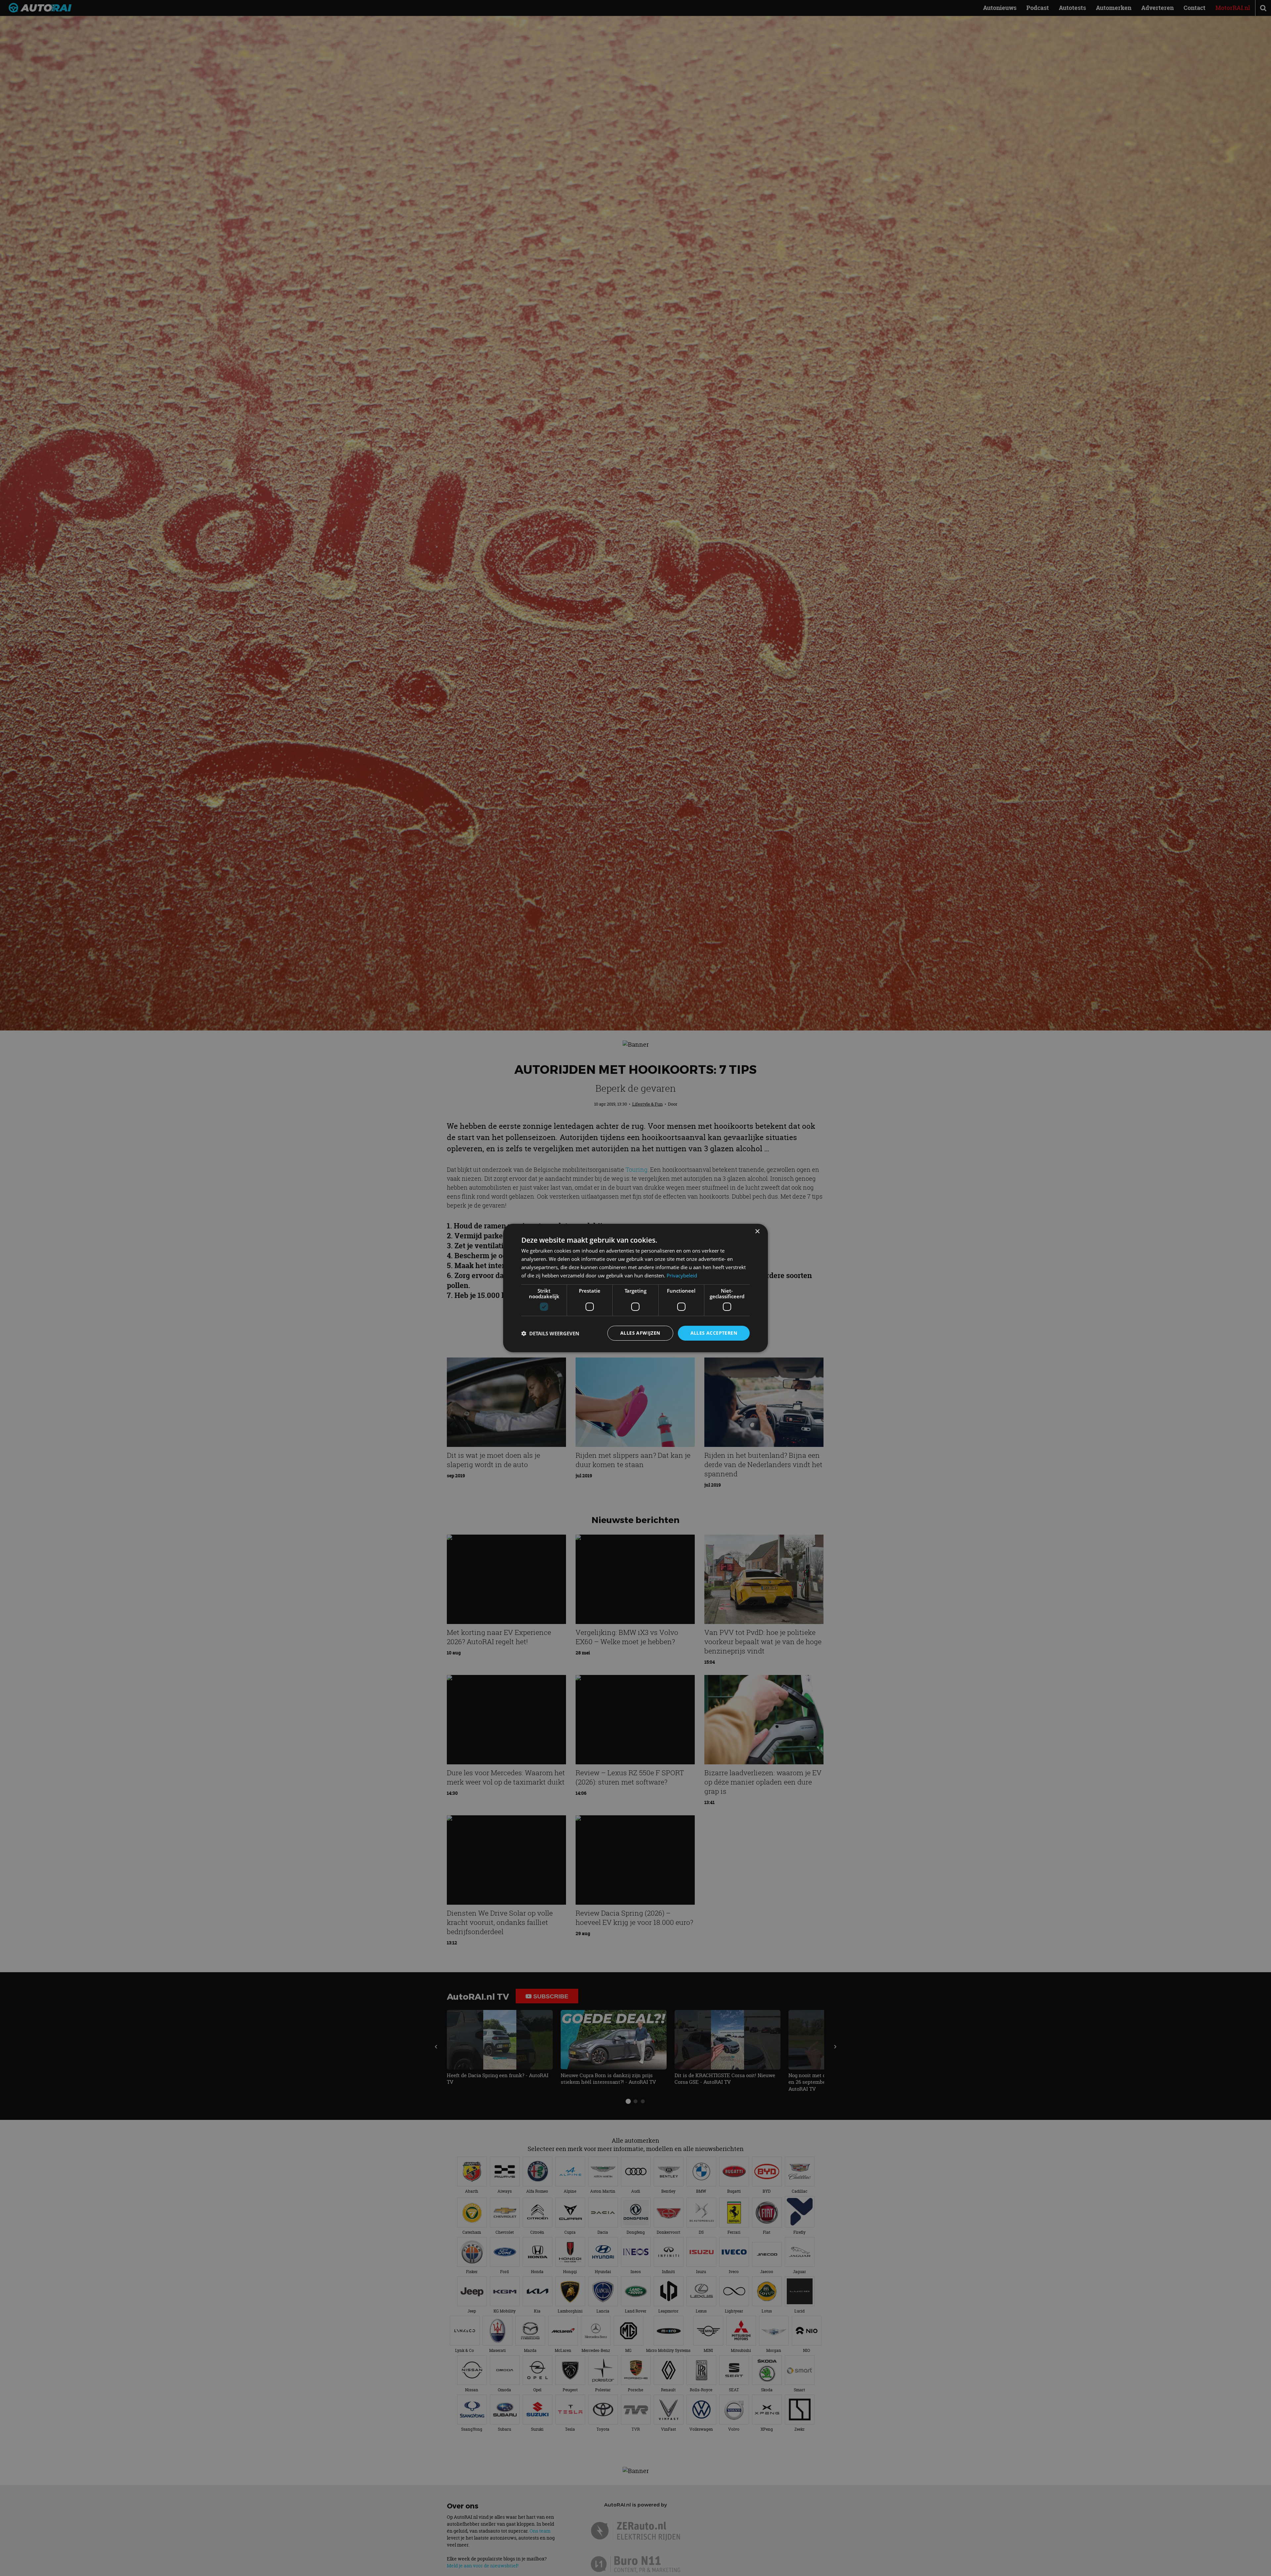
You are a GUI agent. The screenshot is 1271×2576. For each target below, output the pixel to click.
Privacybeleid (682, 1275)
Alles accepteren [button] (714, 1333)
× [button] (757, 1232)
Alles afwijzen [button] (640, 1333)
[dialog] (635, 1288)
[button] (550, 1333)
